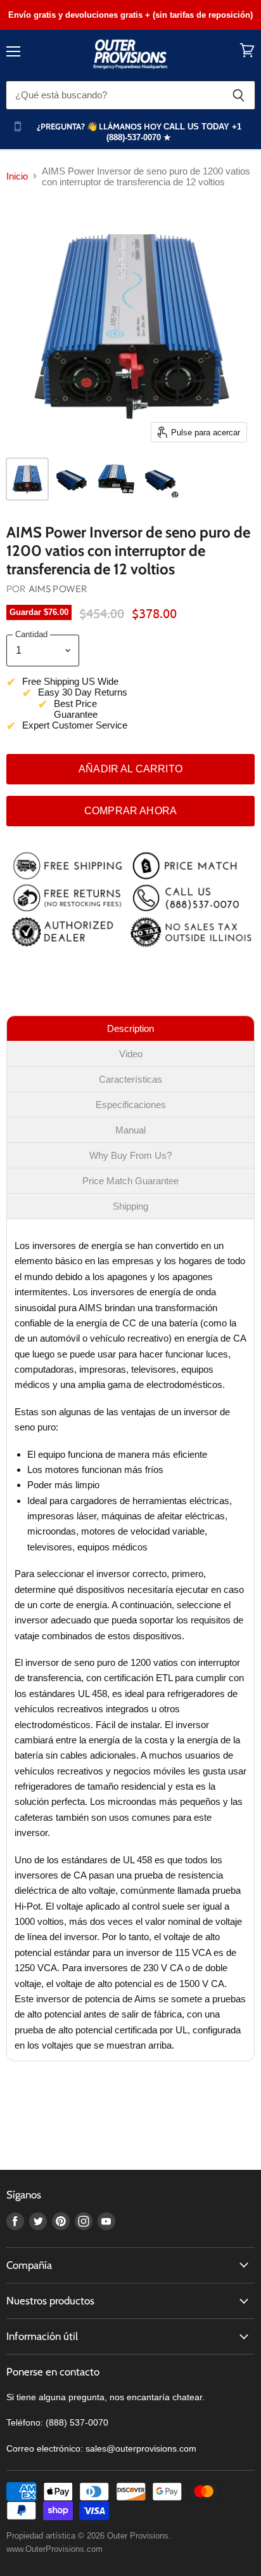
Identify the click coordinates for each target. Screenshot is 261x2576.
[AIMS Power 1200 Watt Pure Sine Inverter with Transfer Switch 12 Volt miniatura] (116, 479)
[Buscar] (239, 95)
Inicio (17, 176)
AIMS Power (58, 589)
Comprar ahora (130, 811)
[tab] (130, 1028)
